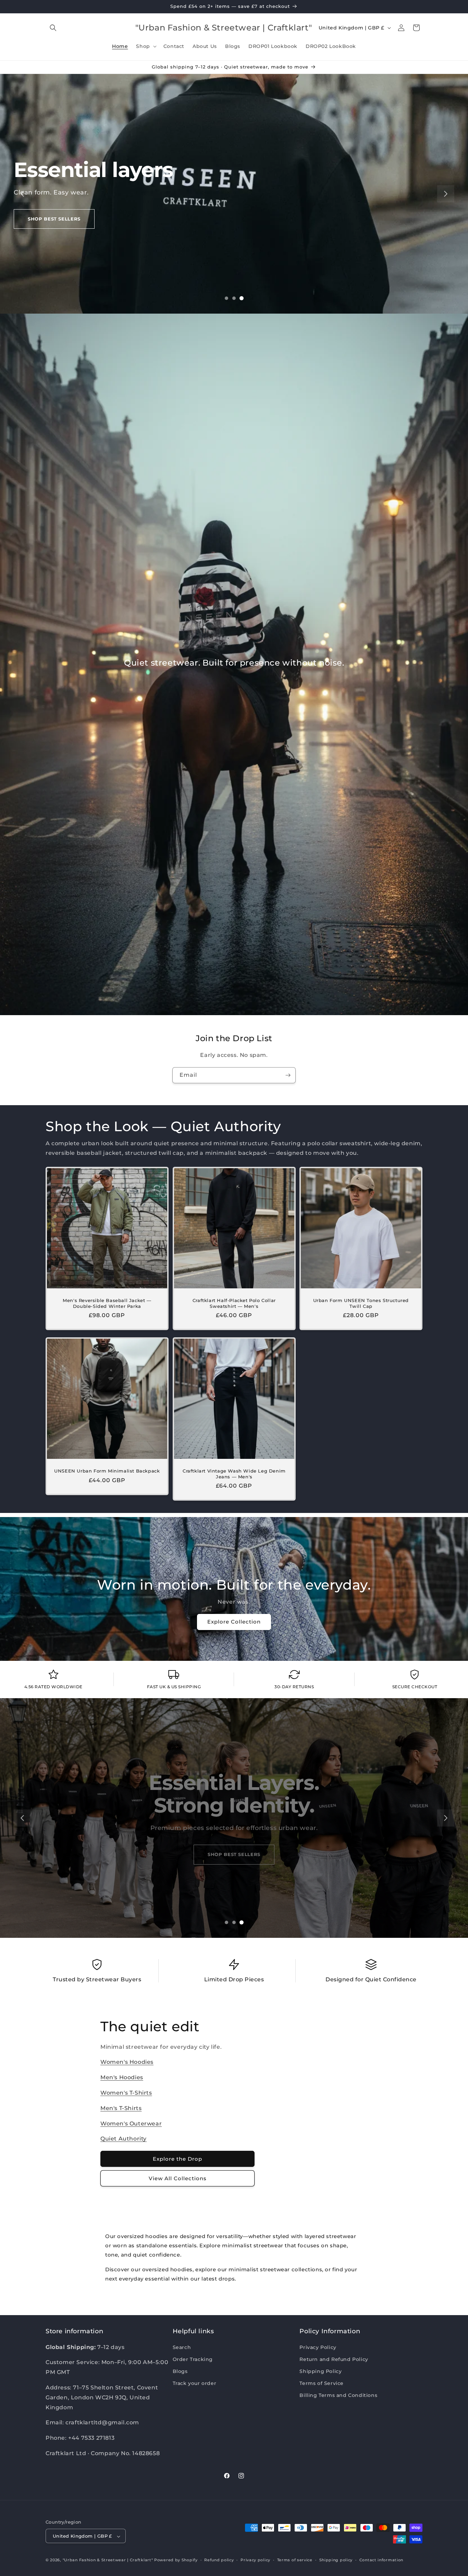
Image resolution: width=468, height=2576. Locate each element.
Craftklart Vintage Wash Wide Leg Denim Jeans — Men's (234, 1473)
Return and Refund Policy (334, 2359)
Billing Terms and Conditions (338, 2395)
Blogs (180, 2371)
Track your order (195, 2383)
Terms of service (295, 2560)
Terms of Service (322, 2383)
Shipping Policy (321, 2371)
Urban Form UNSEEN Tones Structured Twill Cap (361, 1303)
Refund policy (219, 2560)
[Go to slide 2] (234, 298)
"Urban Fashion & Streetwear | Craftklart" (108, 2560)
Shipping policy (336, 2560)
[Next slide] (446, 194)
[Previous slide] (22, 194)
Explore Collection (234, 1622)
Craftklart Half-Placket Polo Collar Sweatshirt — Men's (234, 1303)
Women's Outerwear (131, 2124)
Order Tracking (193, 2359)
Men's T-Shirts (121, 2108)
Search (182, 2347)
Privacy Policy (318, 2347)
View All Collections (178, 2178)
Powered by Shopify (176, 2560)
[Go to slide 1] (226, 298)
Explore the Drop (177, 2159)
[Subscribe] (288, 1075)
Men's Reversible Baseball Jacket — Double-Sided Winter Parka (107, 1303)
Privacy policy (255, 2560)
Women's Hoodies (127, 2062)
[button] (53, 28)
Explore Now (47, 230)
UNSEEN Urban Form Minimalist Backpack (107, 1470)
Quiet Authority (124, 2139)
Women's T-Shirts (126, 2093)
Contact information (381, 2560)
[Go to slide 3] (242, 298)
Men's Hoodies (122, 2077)
